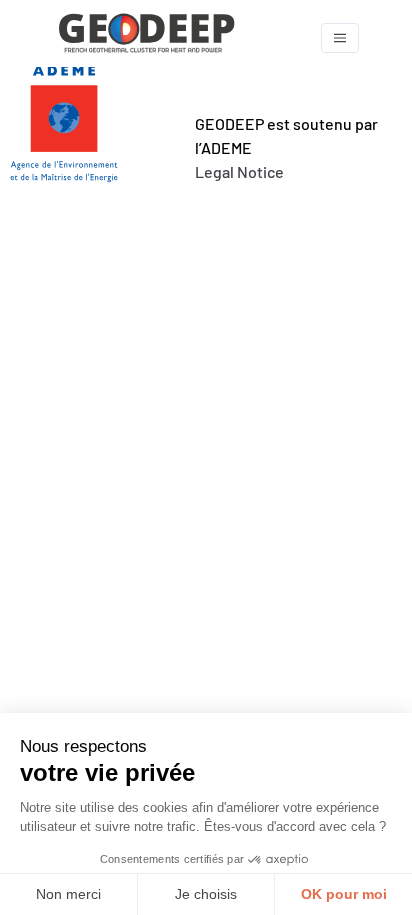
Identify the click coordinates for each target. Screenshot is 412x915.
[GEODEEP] (183, 37)
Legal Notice (239, 171)
